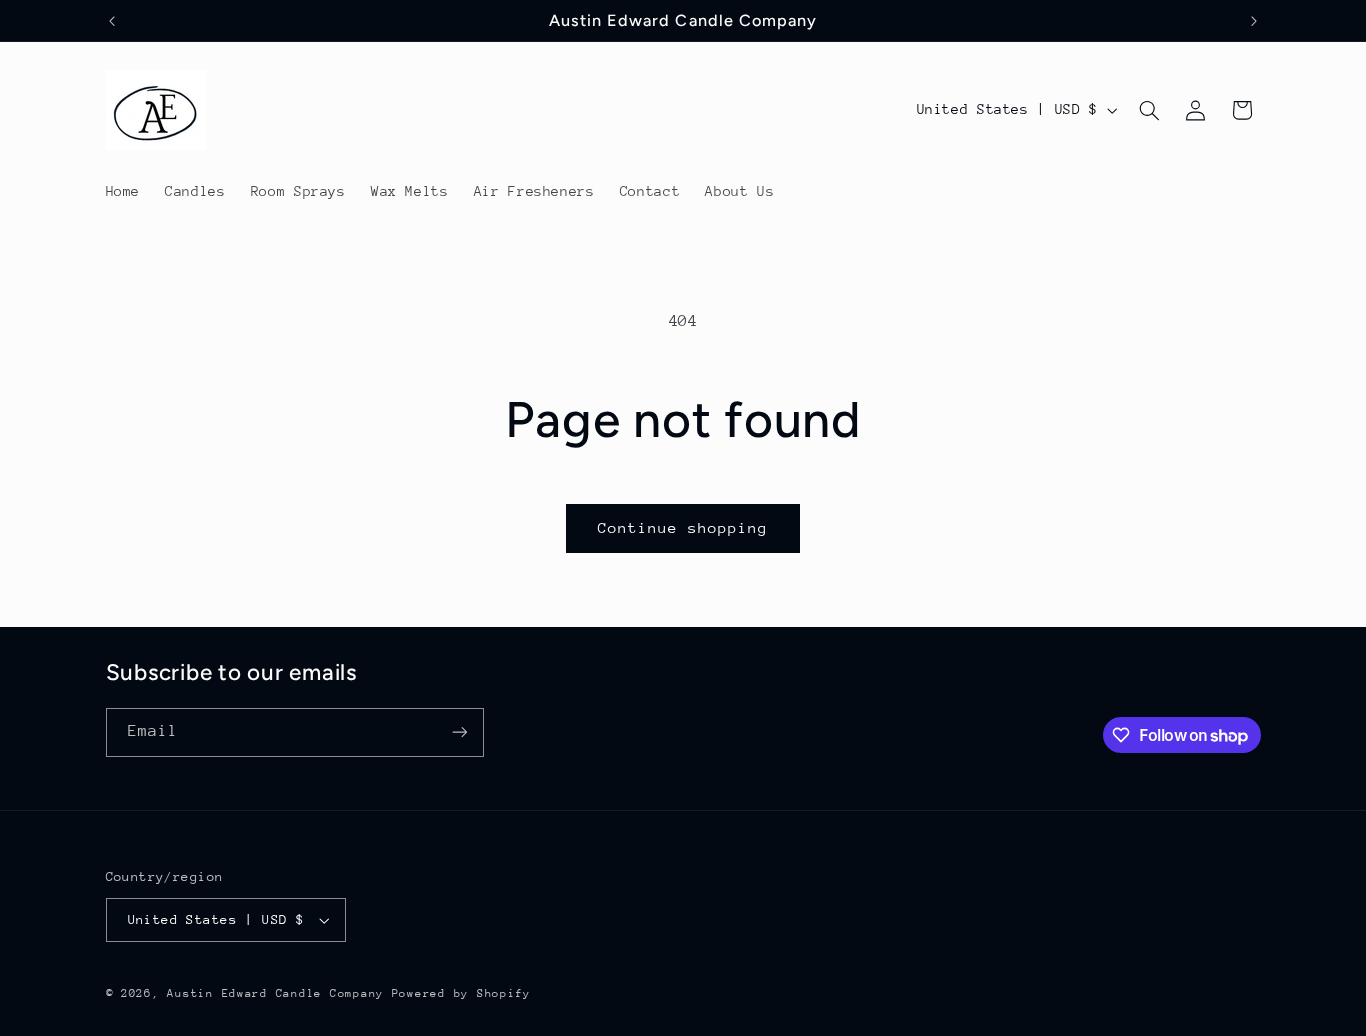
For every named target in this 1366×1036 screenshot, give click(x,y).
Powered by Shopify (461, 993)
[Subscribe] (459, 732)
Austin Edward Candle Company (275, 993)
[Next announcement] (1254, 21)
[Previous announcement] (112, 21)
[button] (1149, 110)
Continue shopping (683, 527)
